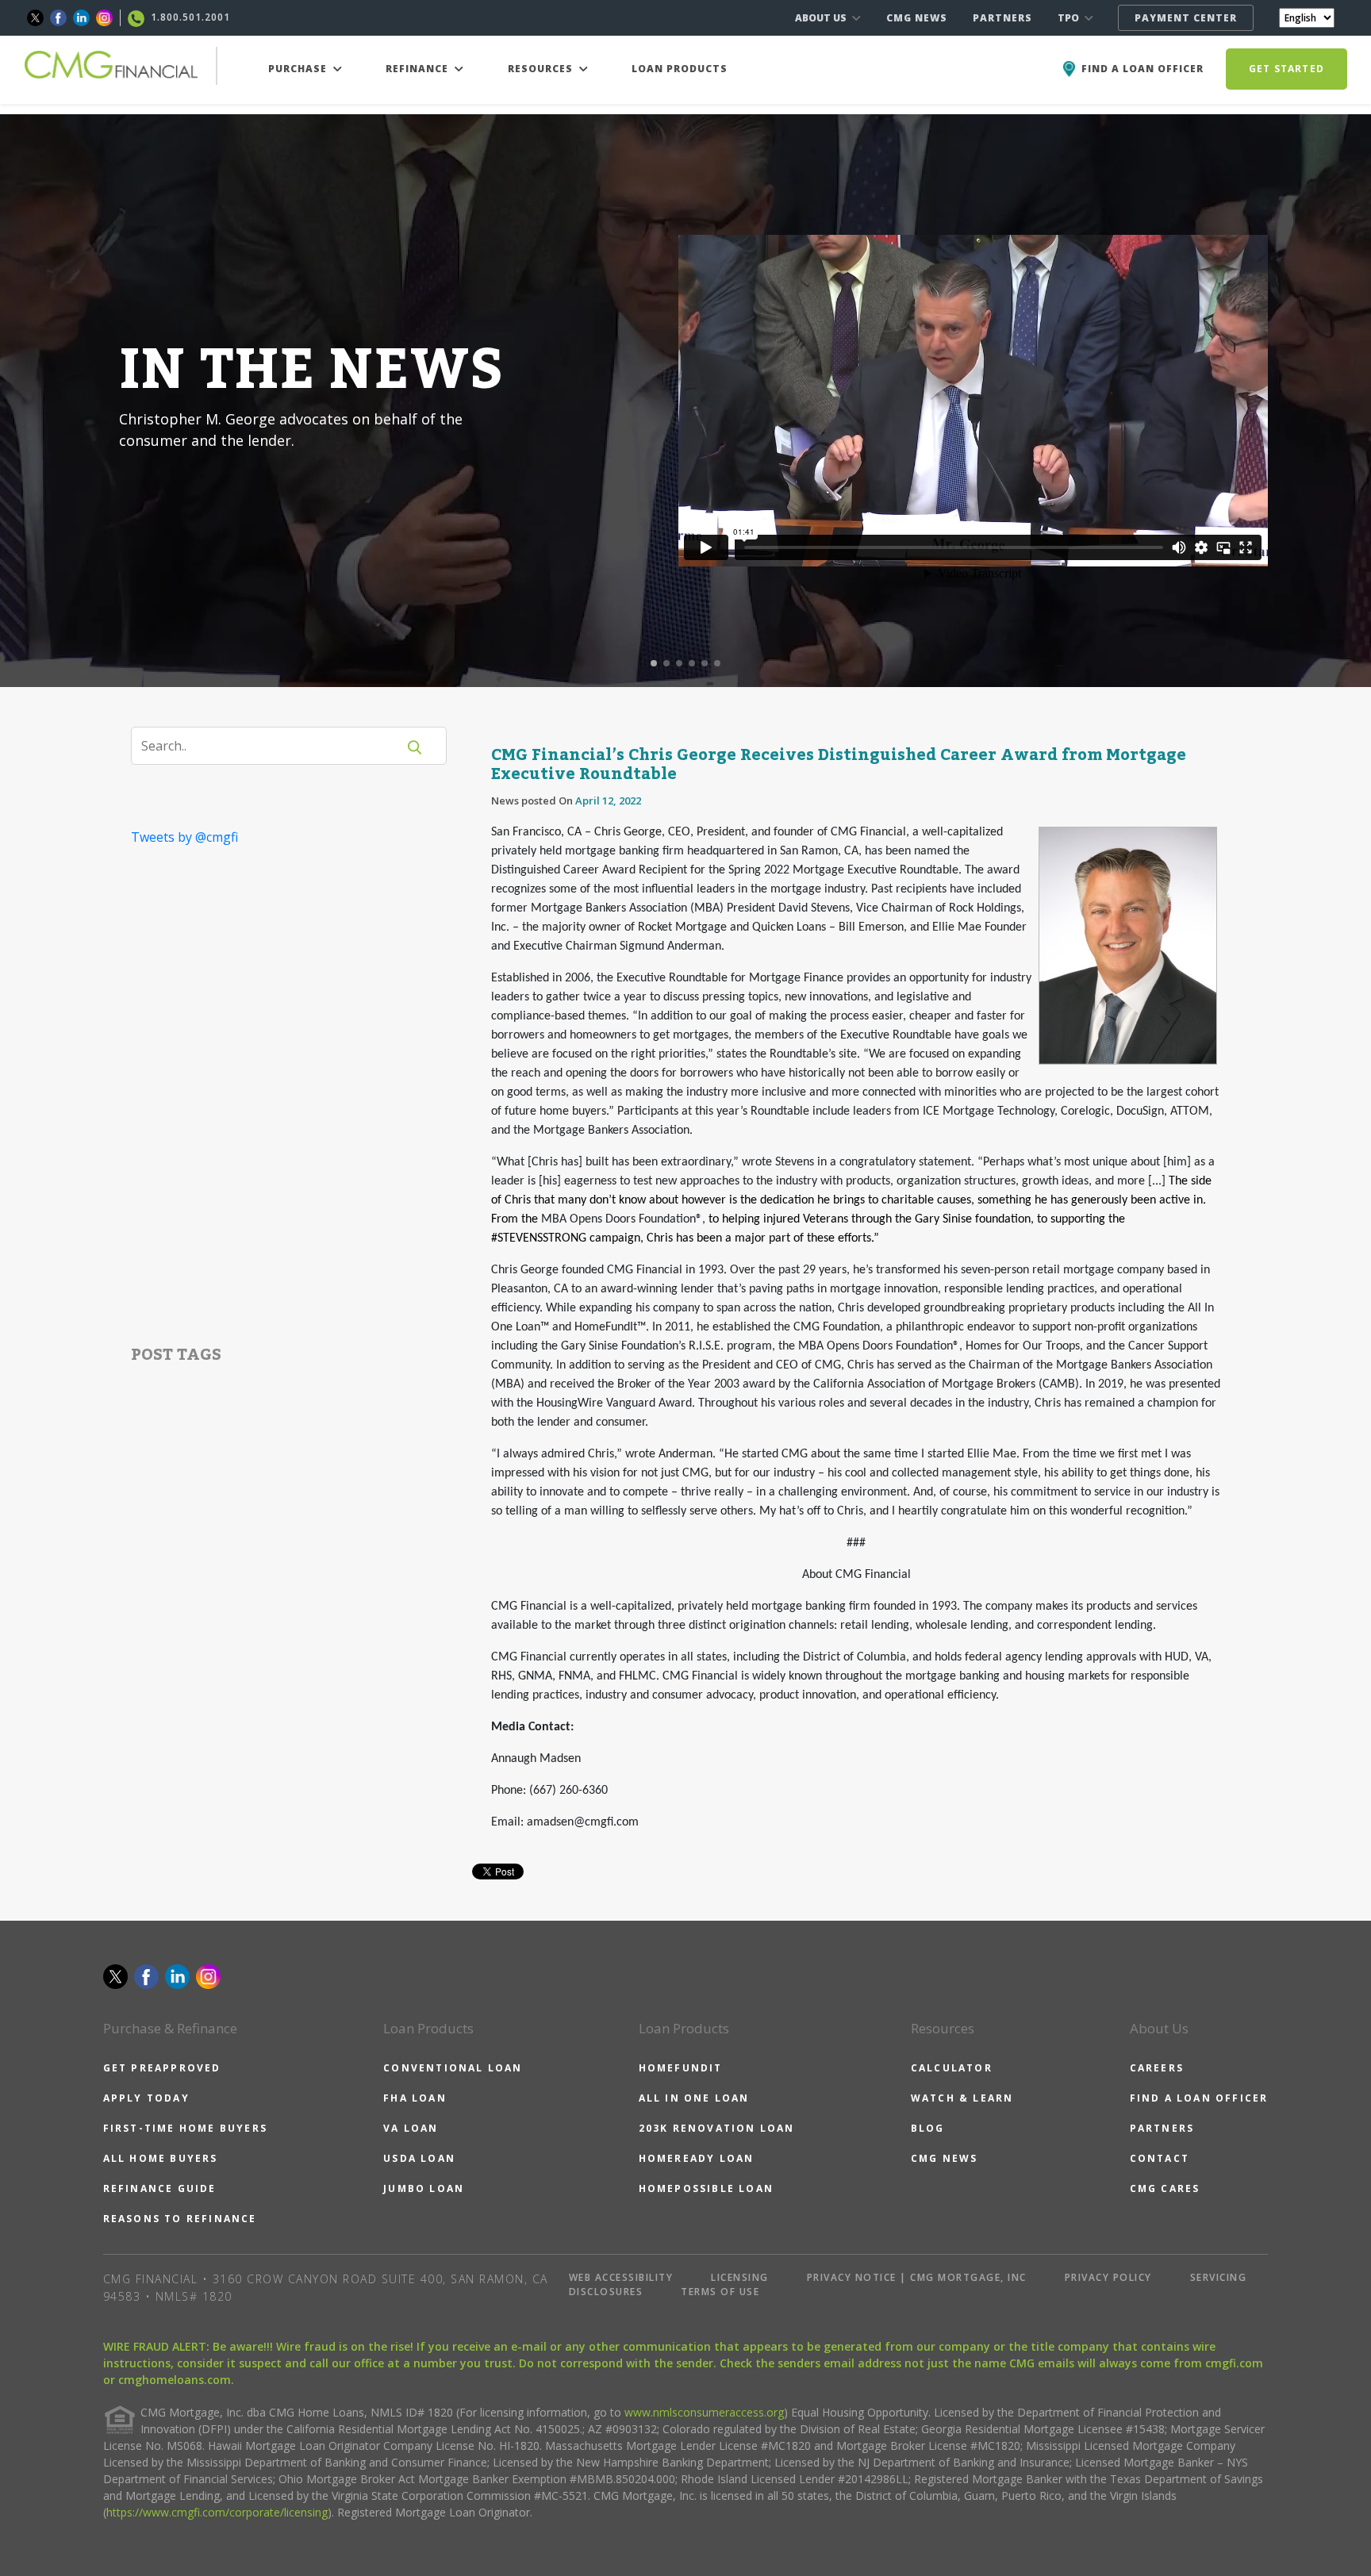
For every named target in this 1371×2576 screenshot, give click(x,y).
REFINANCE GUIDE (160, 2188)
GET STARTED (1287, 69)
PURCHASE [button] (299, 69)
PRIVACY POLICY (1108, 2277)
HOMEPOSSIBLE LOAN (706, 2188)
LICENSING (740, 2277)
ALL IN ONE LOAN (694, 2098)
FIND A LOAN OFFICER (1199, 2098)
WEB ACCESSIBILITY (621, 2277)
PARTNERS (1002, 18)
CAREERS (1157, 2068)
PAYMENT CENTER (1186, 18)
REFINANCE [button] (419, 69)
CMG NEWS (917, 18)
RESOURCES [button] (542, 69)
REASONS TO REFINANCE (180, 2219)
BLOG (928, 2128)
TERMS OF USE (720, 2292)
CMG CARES (1165, 2188)
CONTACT (1160, 2158)
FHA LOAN (415, 2098)
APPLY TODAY (146, 2098)
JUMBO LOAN (424, 2188)
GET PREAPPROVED (162, 2068)
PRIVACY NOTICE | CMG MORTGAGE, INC (917, 2277)
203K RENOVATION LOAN (717, 2128)
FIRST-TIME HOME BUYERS (185, 2128)
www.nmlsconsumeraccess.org (704, 2412)
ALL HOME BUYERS (161, 2158)
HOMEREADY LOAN (697, 2158)
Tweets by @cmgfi (184, 837)
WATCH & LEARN (962, 2098)
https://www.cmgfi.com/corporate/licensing (217, 2512)
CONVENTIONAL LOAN (453, 2068)
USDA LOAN (419, 2158)
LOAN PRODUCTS (680, 69)
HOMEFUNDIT (681, 2068)
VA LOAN (411, 2128)
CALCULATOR (952, 2068)
